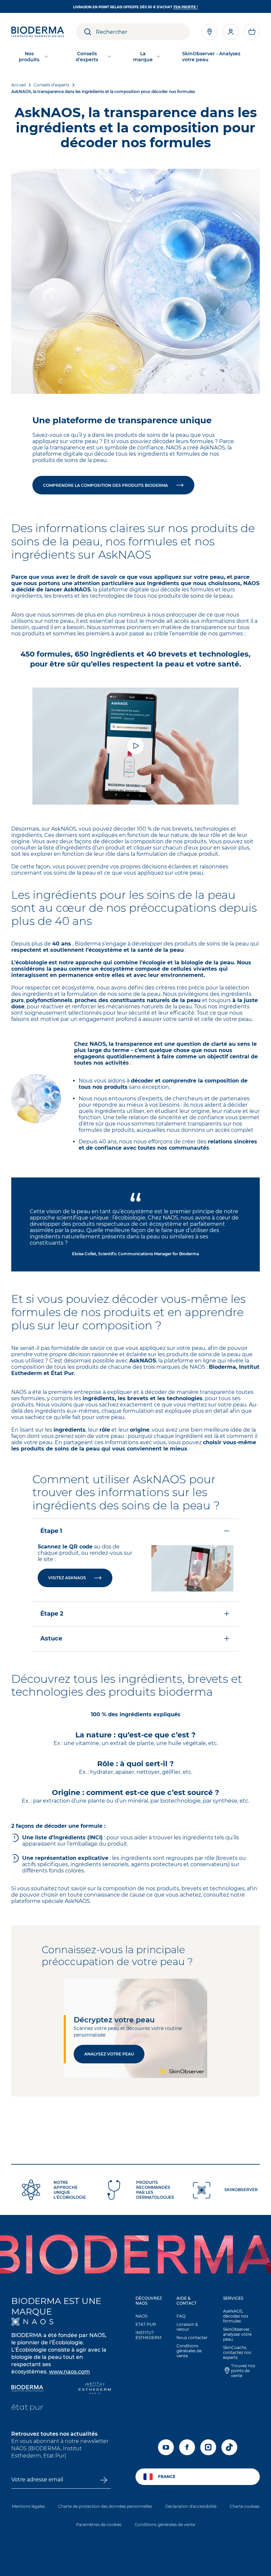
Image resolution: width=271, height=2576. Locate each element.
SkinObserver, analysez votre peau (237, 2334)
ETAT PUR (146, 2324)
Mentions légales (28, 2506)
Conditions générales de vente (189, 2351)
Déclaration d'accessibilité (191, 2506)
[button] (252, 32)
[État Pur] (27, 2408)
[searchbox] (143, 32)
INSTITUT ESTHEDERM (148, 2335)
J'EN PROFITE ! (186, 7)
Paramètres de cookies (99, 2525)
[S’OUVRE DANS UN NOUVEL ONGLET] (32, 2322)
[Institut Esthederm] (95, 2389)
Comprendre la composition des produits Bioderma (105, 485)
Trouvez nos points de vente (243, 2371)
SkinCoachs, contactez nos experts (237, 2352)
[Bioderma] (27, 2389)
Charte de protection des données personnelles (105, 2506)
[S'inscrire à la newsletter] (104, 2480)
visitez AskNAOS (67, 1578)
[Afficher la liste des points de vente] (210, 32)
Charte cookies (245, 2506)
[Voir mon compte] (231, 32)
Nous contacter (192, 2338)
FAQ (181, 2316)
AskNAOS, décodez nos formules (236, 2316)
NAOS (141, 2316)
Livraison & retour (187, 2327)
